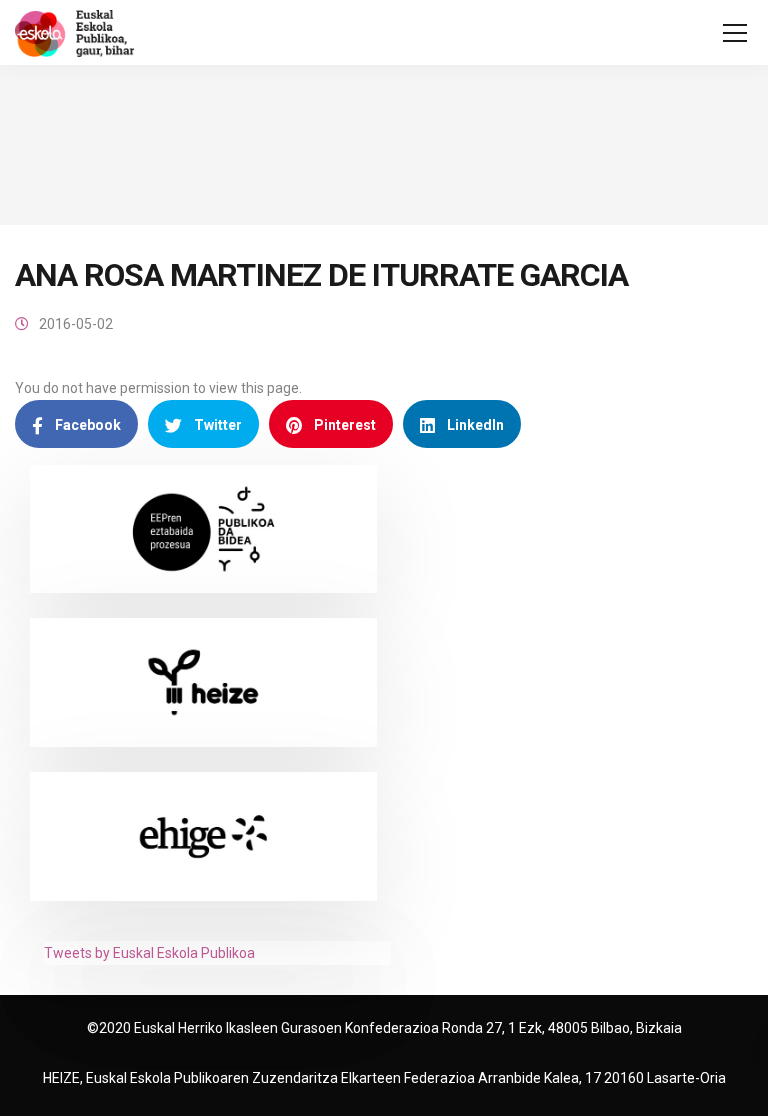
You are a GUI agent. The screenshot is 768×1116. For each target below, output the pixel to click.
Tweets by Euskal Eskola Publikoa (149, 953)
